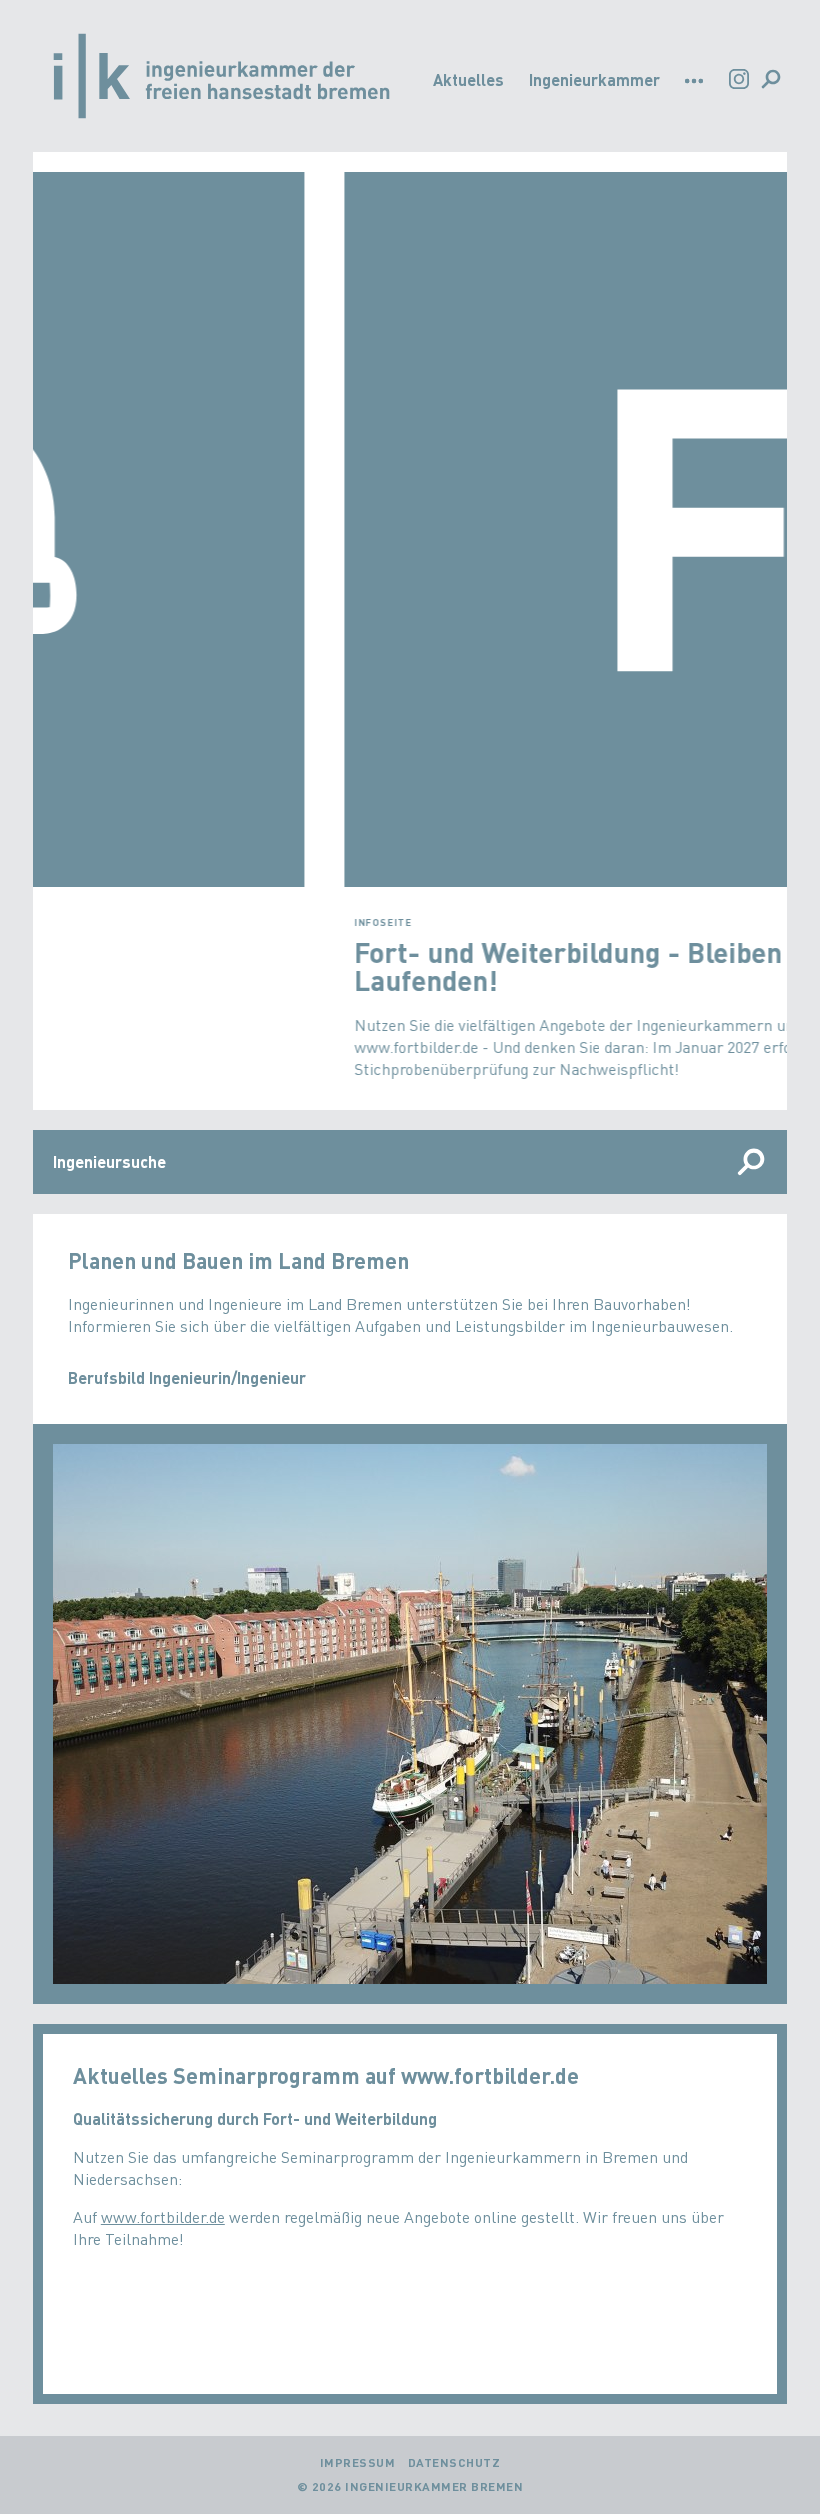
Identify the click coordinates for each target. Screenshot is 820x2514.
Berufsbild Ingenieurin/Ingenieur (187, 1377)
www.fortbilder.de (163, 2216)
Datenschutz (454, 2462)
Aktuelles (468, 79)
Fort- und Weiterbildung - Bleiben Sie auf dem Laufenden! (359, 966)
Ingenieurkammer (594, 79)
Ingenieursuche (109, 1161)
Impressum (358, 2462)
